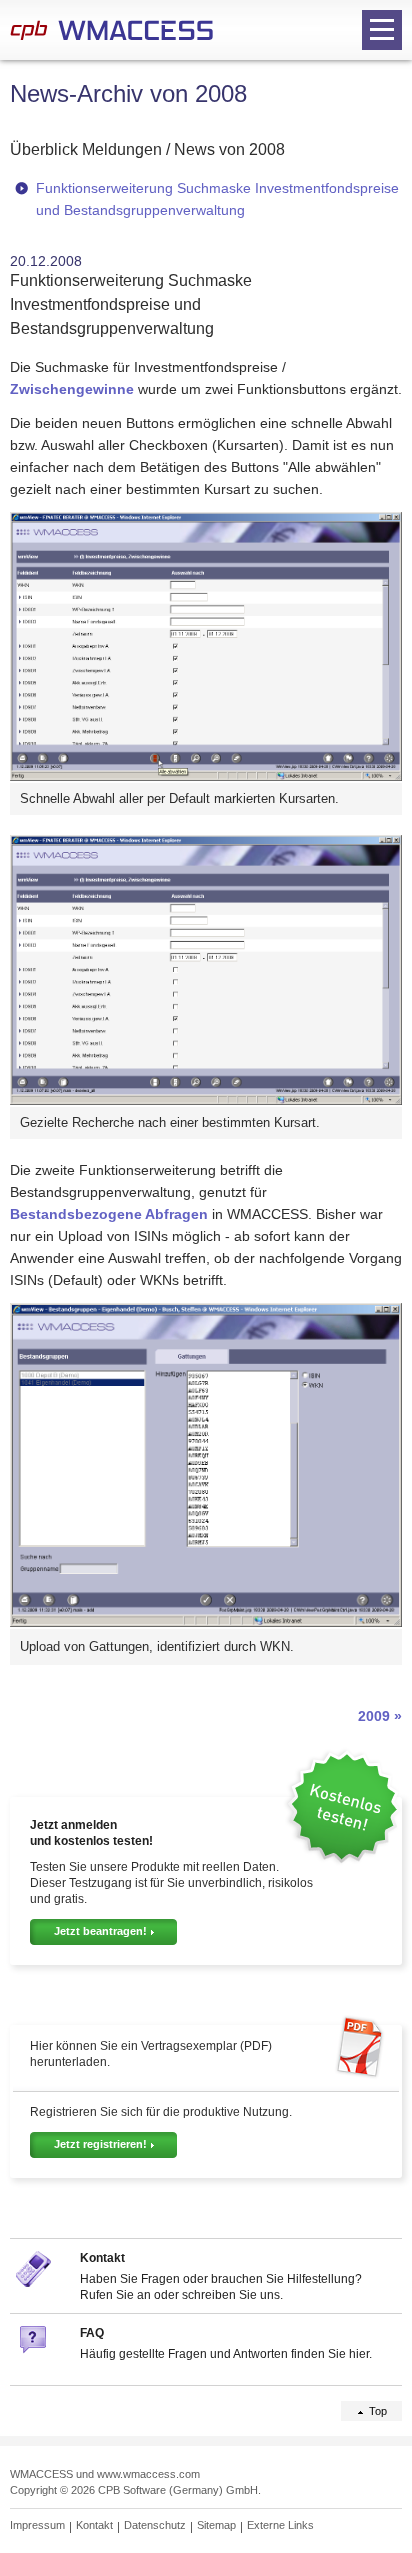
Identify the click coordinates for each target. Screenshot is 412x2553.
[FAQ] (35, 2357)
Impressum (37, 2525)
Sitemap (216, 2525)
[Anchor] (296, 148)
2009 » (380, 1716)
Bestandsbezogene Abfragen (109, 1214)
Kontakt (102, 2258)
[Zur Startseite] (111, 30)
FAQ (92, 2333)
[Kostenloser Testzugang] (342, 1860)
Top (378, 2411)
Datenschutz (155, 2525)
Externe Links (280, 2525)
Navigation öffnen (382, 30)
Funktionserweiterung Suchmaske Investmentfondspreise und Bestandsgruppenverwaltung (217, 199)
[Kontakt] (35, 2282)
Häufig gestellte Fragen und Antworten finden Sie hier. (226, 2354)
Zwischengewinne (72, 389)
